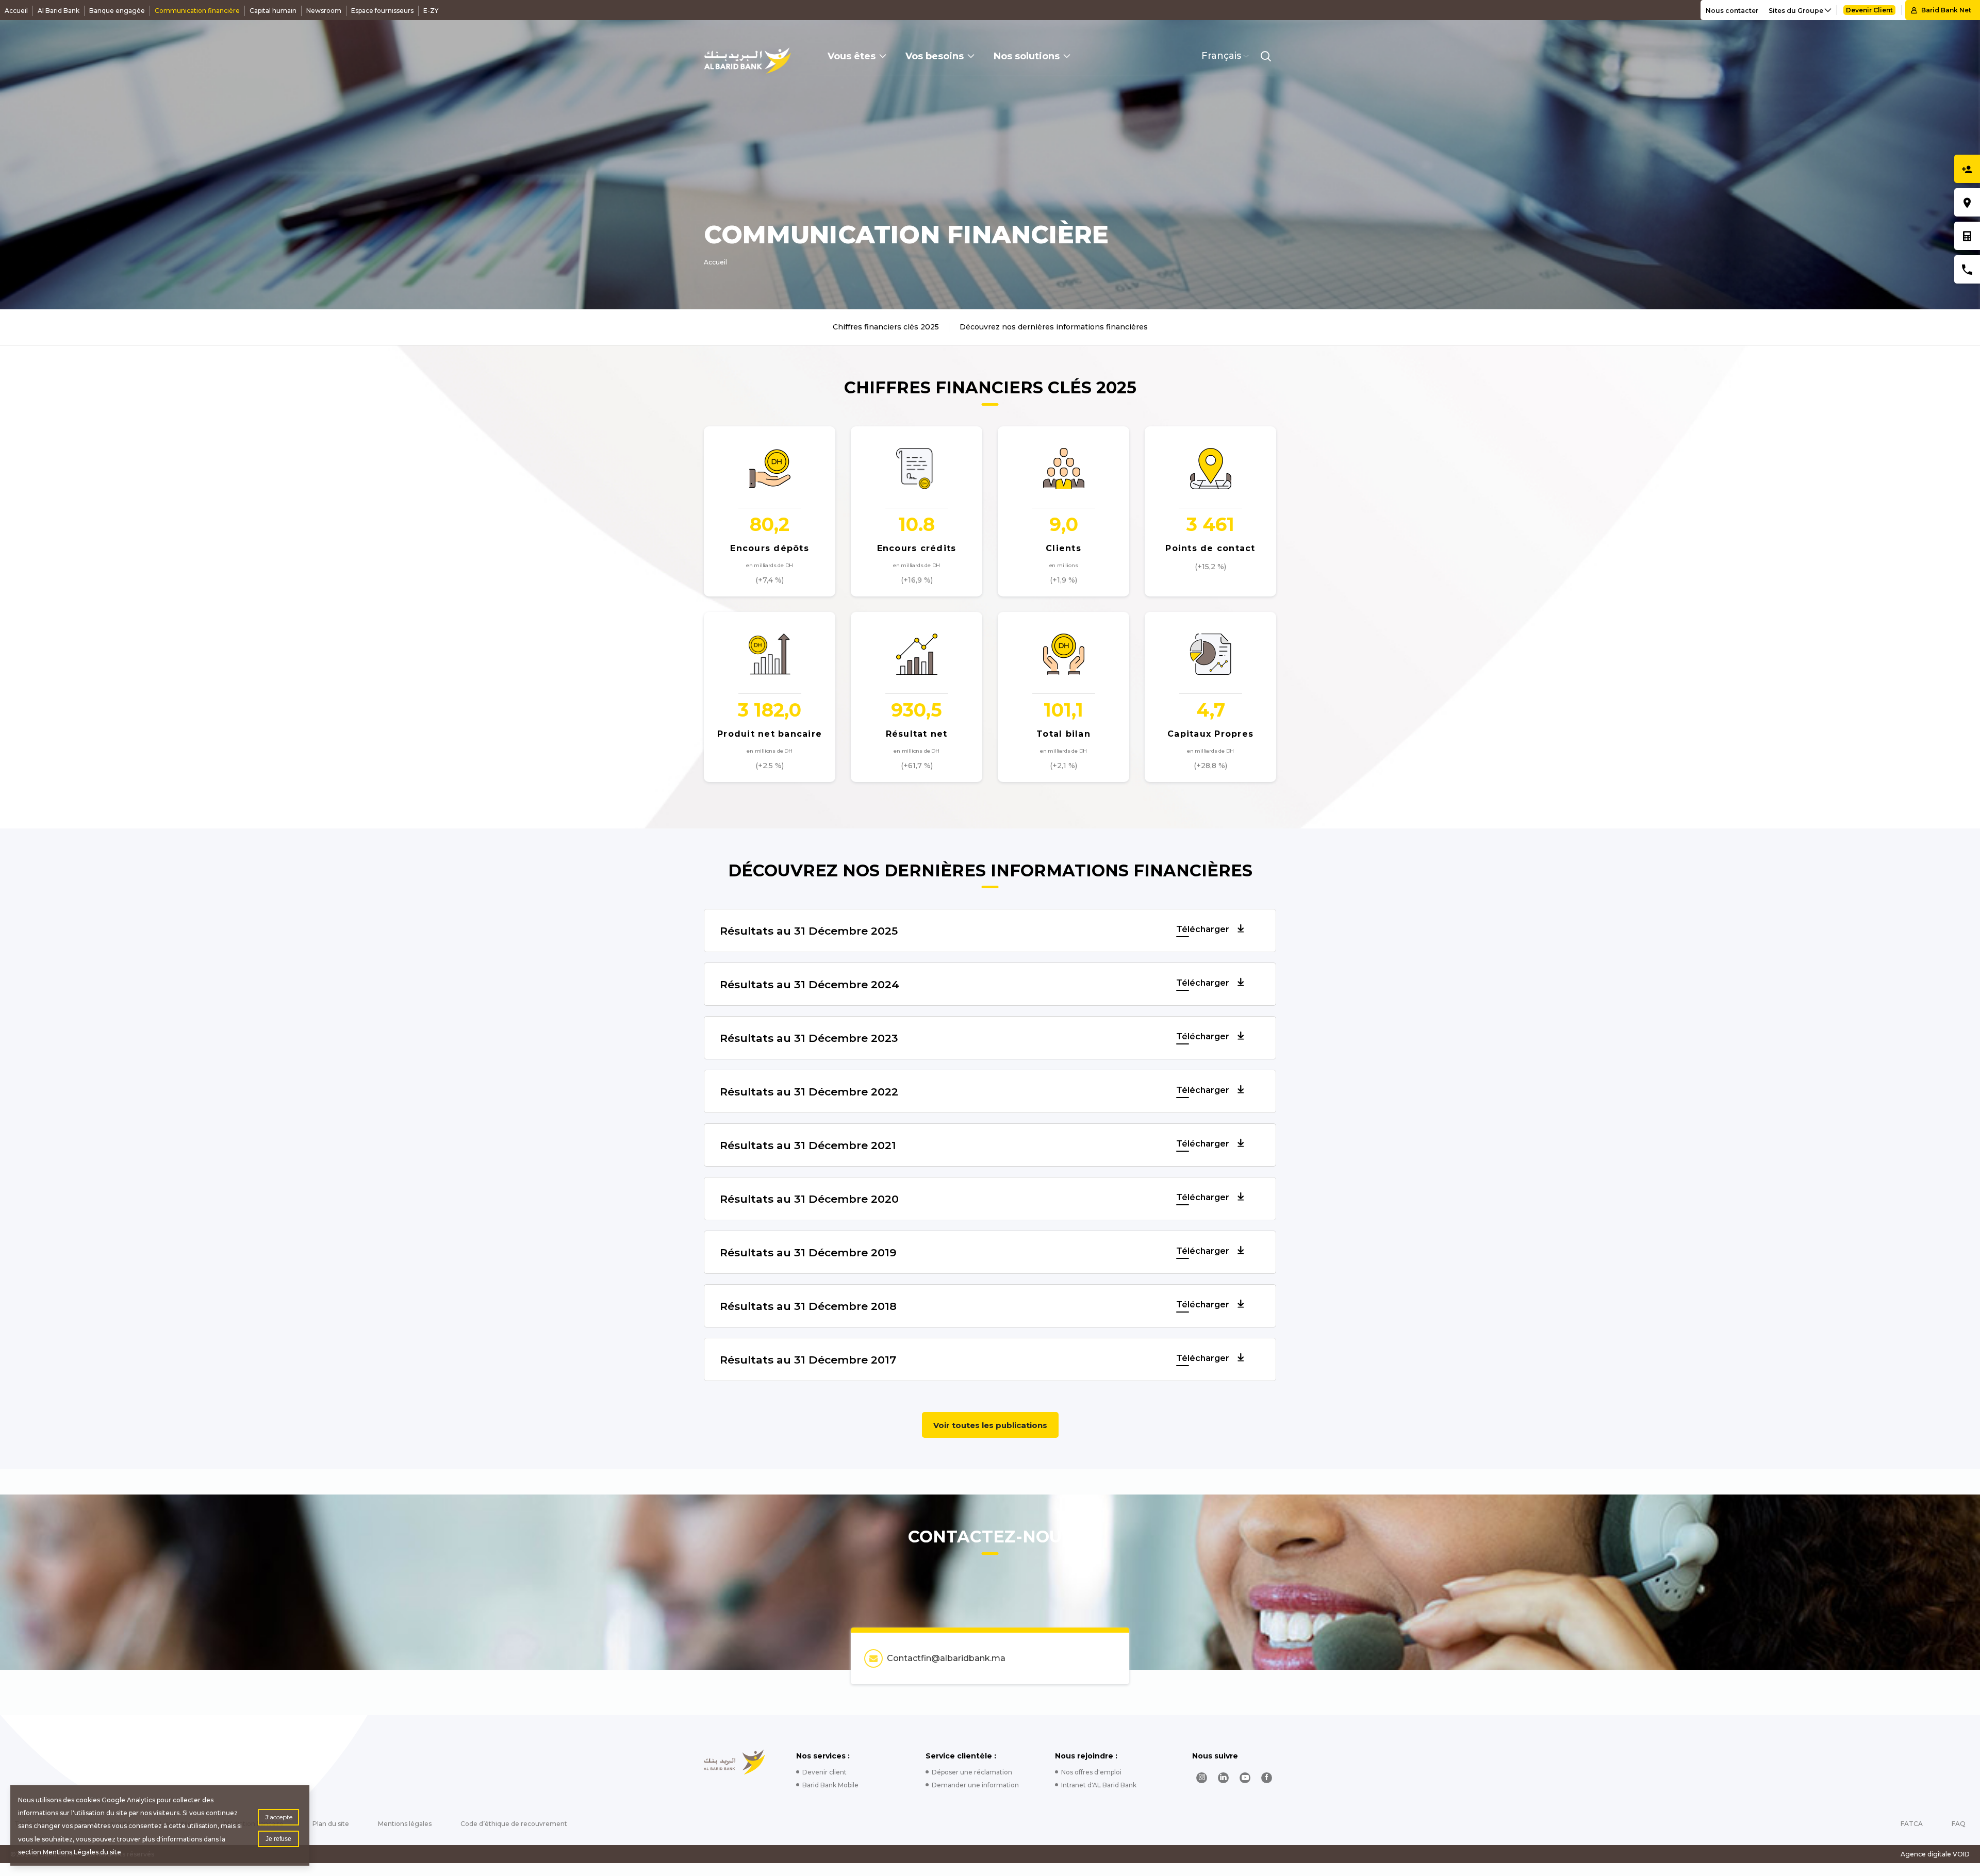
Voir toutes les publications (990, 1425)
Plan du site (331, 1824)
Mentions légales (405, 1824)
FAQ (1959, 1824)
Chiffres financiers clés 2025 (886, 327)
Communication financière (197, 11)
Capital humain (273, 11)
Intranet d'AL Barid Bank (1099, 1785)
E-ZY (431, 11)
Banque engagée (117, 11)
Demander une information (975, 1785)
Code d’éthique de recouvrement (514, 1824)
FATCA (1912, 1824)
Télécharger (1204, 929)
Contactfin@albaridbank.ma (946, 1658)
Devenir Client (1869, 10)
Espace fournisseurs (382, 11)
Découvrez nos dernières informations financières (1054, 327)
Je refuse (278, 1839)
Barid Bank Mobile (830, 1785)
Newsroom (324, 11)
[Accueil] (747, 61)
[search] (1266, 56)
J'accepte (279, 1817)
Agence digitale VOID (1935, 1854)
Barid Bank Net (1946, 10)
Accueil (16, 11)
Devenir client (824, 1772)
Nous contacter (1732, 11)
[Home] (735, 1762)
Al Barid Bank (59, 11)
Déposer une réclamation (972, 1772)
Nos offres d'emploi (1091, 1772)
